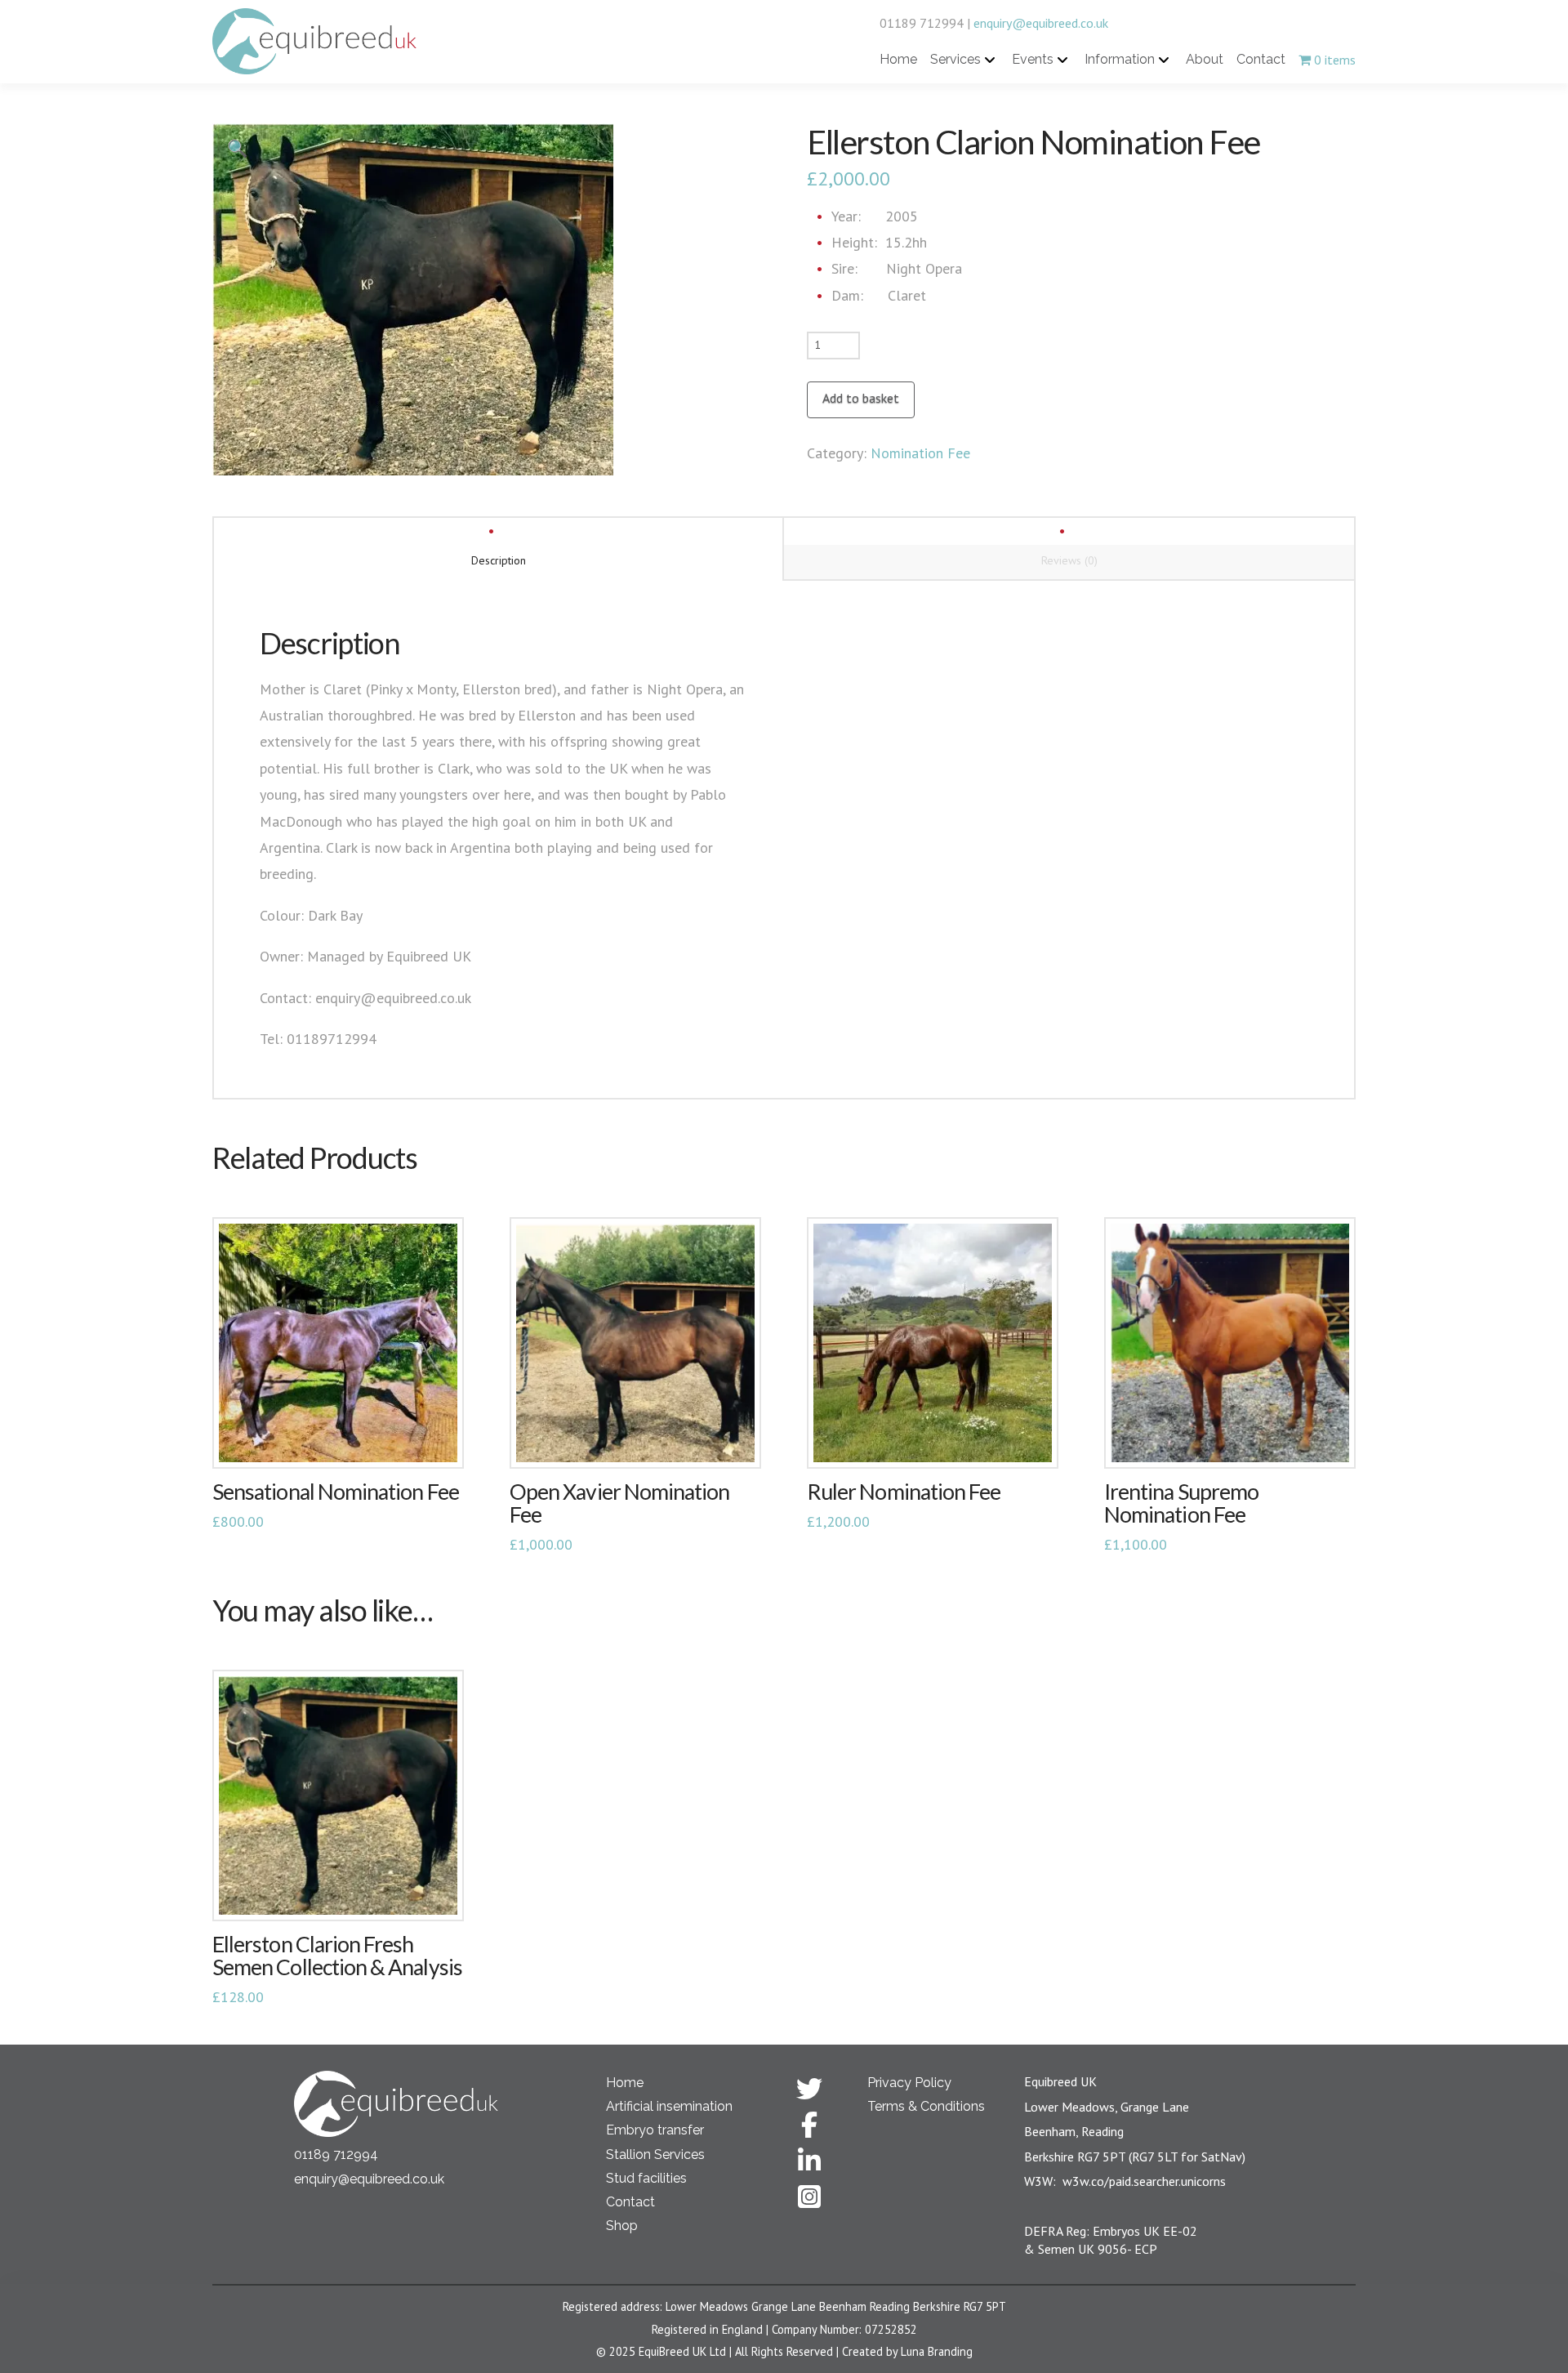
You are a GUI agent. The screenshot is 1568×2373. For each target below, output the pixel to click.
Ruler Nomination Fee (904, 1492)
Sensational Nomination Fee (336, 1492)
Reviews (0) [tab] (1069, 560)
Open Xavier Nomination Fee (620, 1503)
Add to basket (861, 398)
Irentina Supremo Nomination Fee (1181, 1503)
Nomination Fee (920, 453)
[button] (238, 149)
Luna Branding (937, 2351)
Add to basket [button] (339, 1439)
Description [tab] (499, 560)
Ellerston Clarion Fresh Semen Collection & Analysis (337, 1956)
